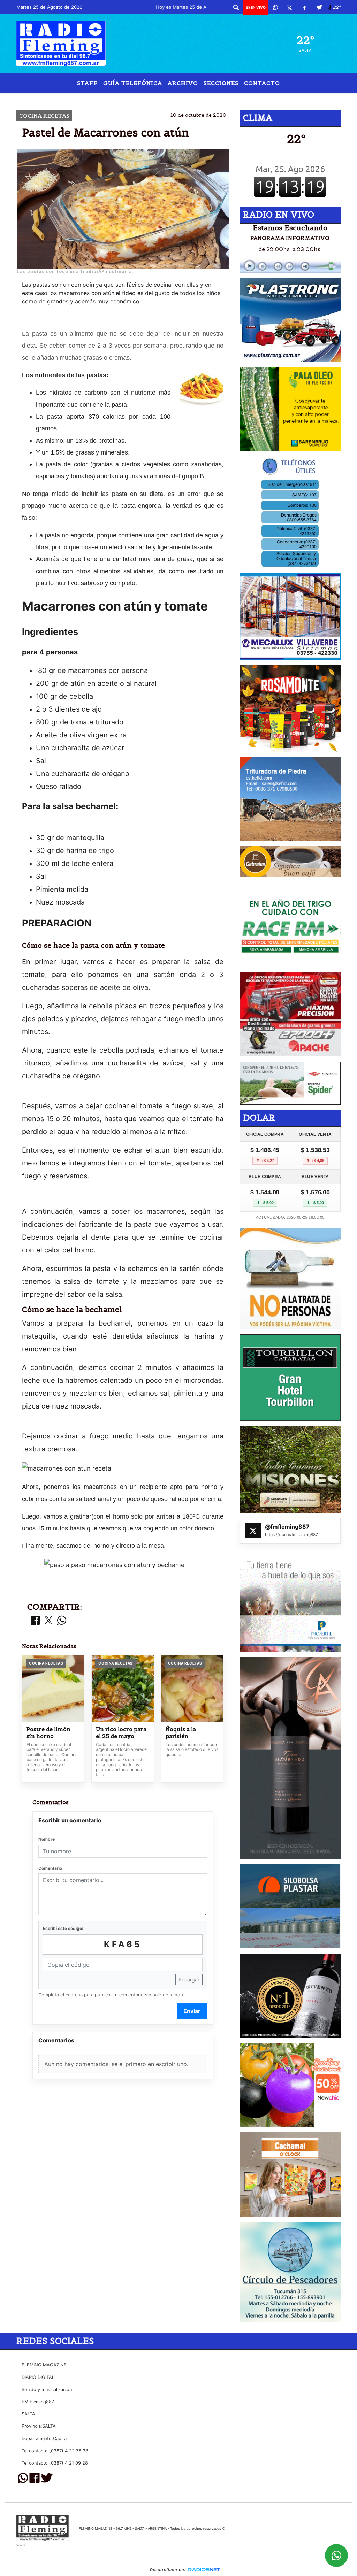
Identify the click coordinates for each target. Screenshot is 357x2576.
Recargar (189, 1980)
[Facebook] (304, 7)
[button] (236, 7)
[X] (290, 7)
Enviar (192, 2011)
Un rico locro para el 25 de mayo (121, 1733)
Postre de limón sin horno (48, 1733)
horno (226, 98)
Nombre (47, 1839)
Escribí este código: (63, 1928)
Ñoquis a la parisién (181, 1733)
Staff (87, 83)
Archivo (183, 83)
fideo (159, 98)
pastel (131, 98)
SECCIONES (221, 83)
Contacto (262, 83)
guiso (187, 98)
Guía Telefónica (133, 83)
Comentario (50, 1868)
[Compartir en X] (48, 1621)
